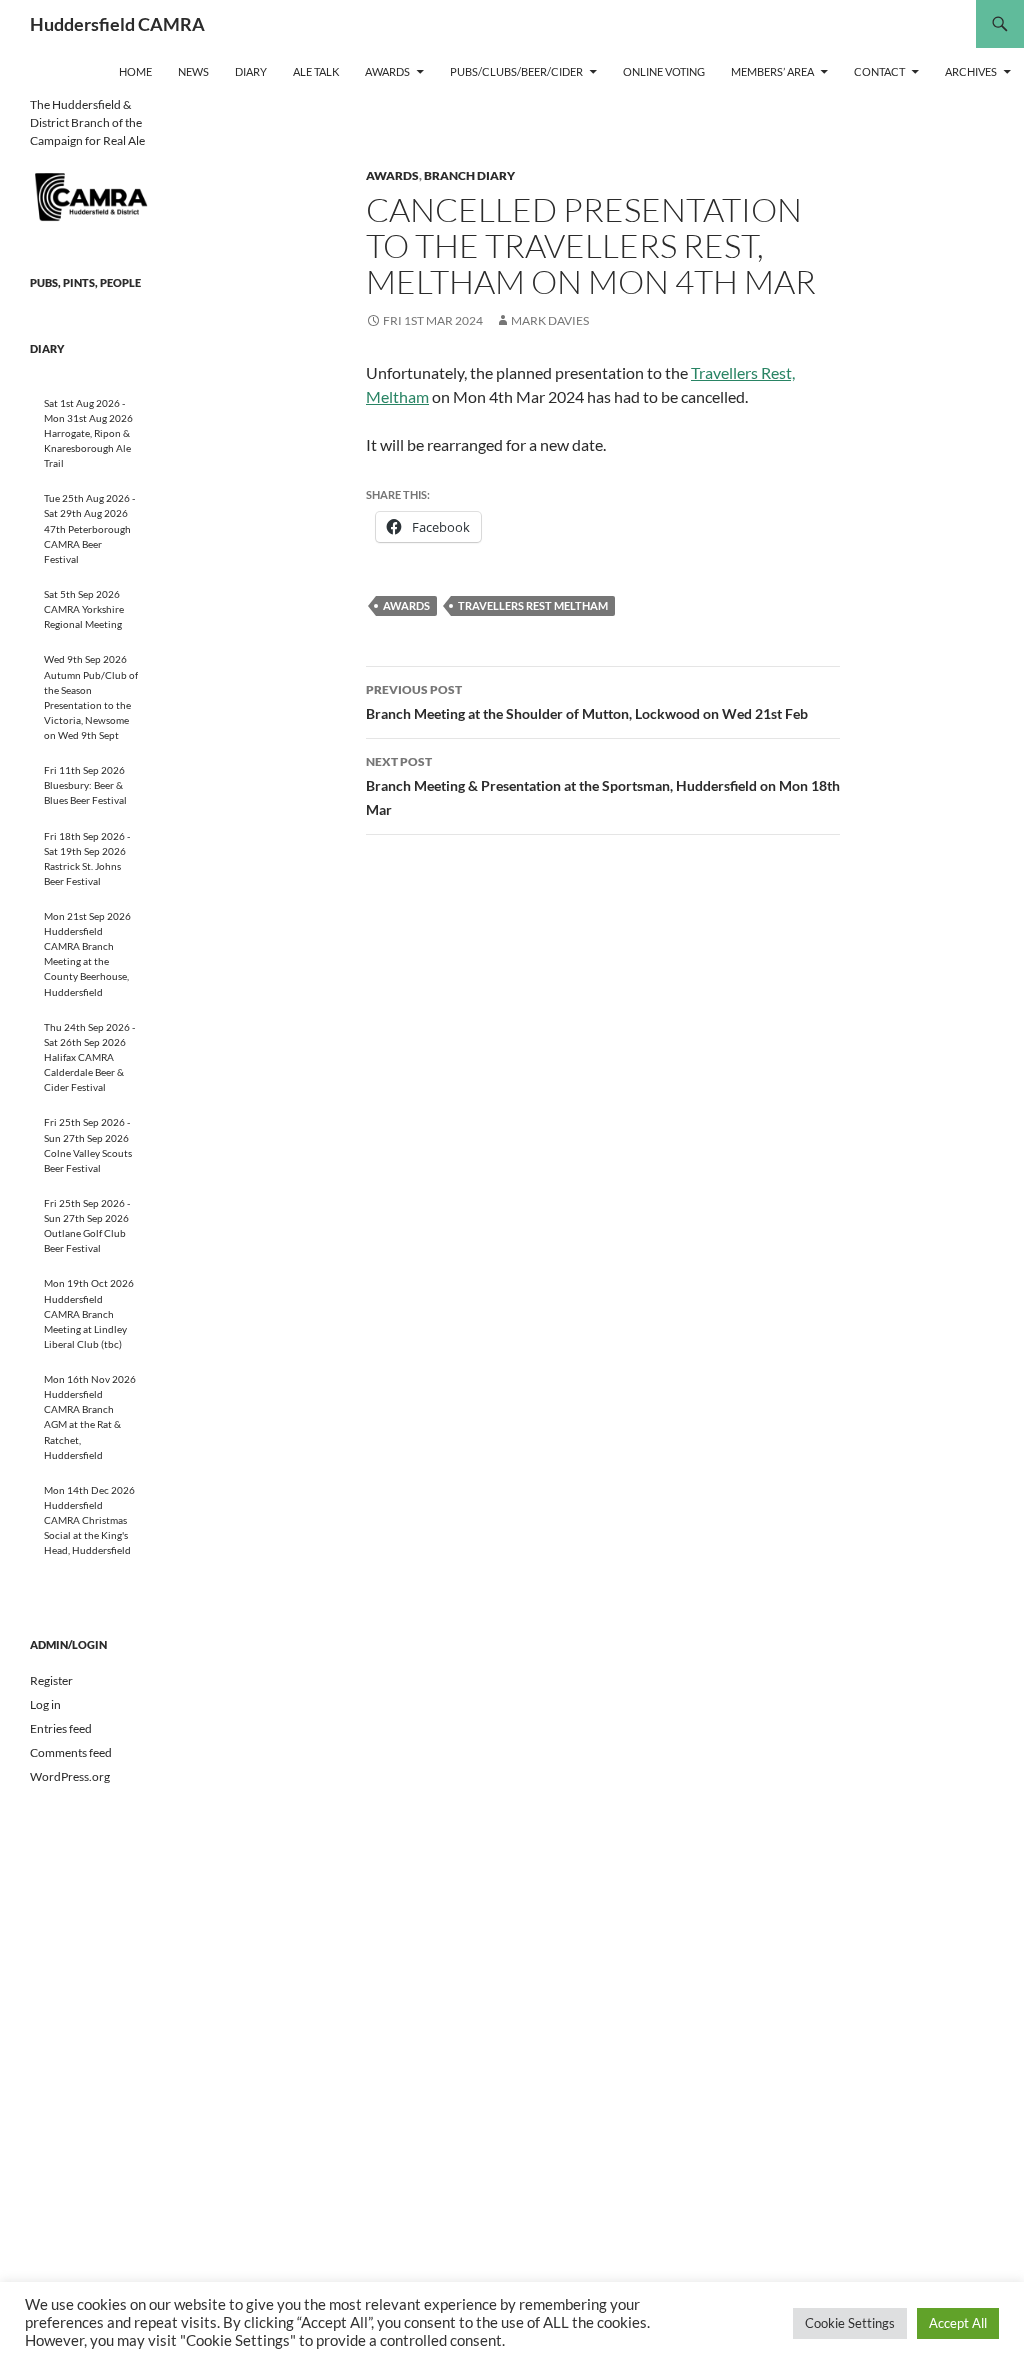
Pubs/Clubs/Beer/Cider (516, 71)
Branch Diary (469, 175)
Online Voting (664, 71)
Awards (387, 71)
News (193, 71)
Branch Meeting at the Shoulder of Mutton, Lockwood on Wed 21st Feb (587, 702)
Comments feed (71, 1752)
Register (51, 1680)
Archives (971, 71)
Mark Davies (550, 320)
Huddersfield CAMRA (117, 24)
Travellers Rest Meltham (533, 605)
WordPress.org (70, 1776)
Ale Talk (316, 71)
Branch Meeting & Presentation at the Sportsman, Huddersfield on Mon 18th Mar (603, 786)
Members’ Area (772, 71)
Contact (879, 71)
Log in (45, 1704)
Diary (251, 71)
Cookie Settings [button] (850, 2323)
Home (135, 71)
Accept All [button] (958, 2323)
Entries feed (61, 1728)
